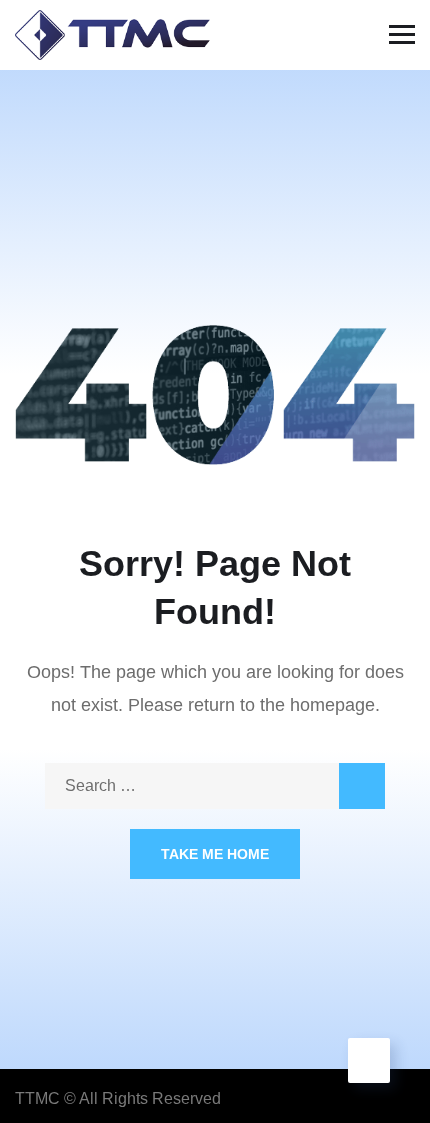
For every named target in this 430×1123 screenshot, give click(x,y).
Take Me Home (215, 854)
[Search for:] (215, 785)
